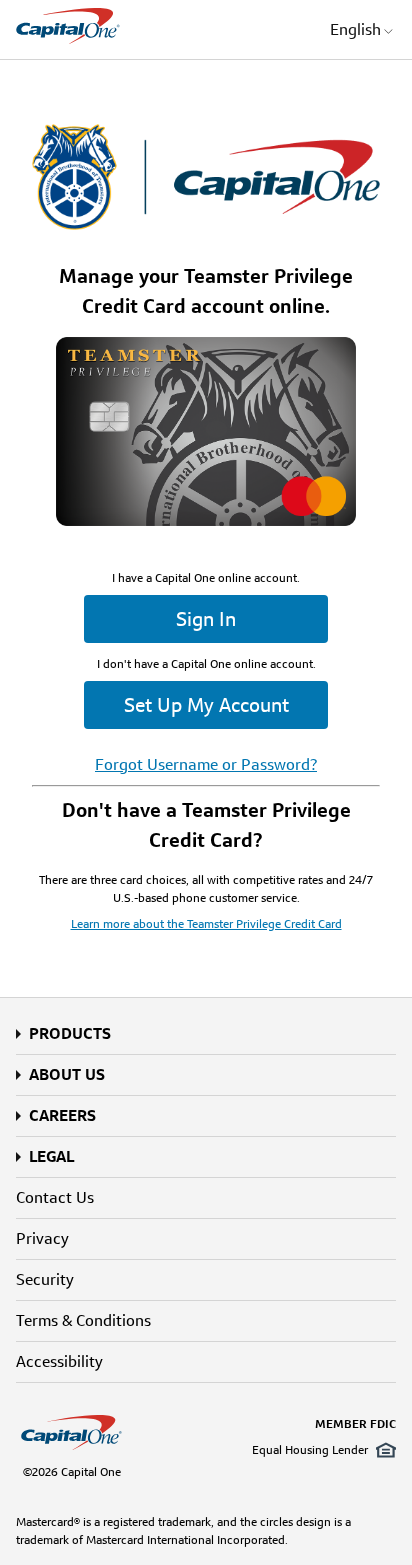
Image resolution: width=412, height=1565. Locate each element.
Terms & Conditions (83, 1320)
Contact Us (55, 1197)
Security (45, 1279)
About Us (67, 1074)
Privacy (42, 1238)
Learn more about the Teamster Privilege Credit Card (206, 923)
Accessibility (59, 1361)
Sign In (206, 619)
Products (70, 1033)
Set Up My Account (206, 705)
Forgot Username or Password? (206, 764)
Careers (62, 1115)
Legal (51, 1156)
